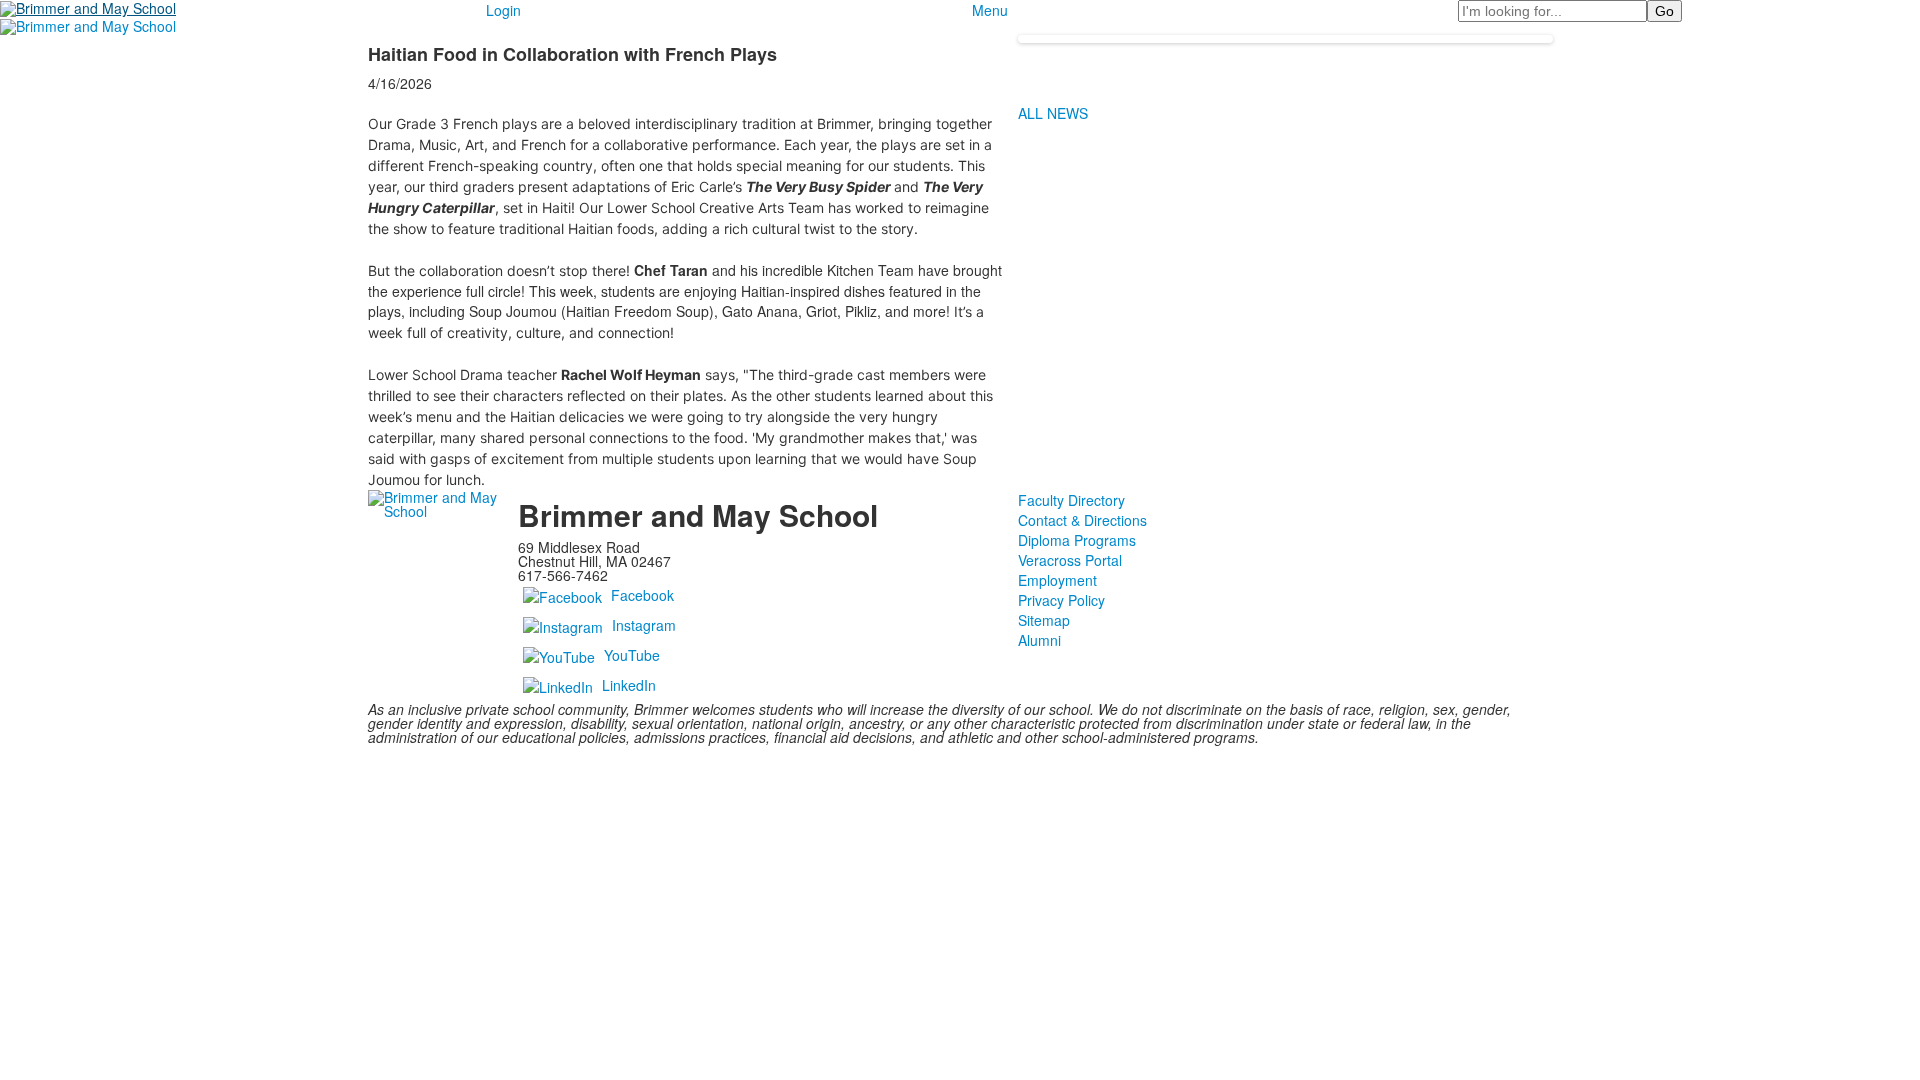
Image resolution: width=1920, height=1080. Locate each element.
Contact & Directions (1082, 520)
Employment (1057, 580)
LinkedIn (629, 684)
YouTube (632, 654)
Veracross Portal (1070, 560)
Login (503, 10)
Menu (990, 10)
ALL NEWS (1053, 113)
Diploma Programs (1077, 540)
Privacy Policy (1061, 600)
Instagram (644, 624)
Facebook (642, 594)
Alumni (1039, 640)
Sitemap (1044, 620)
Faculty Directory (1071, 500)
